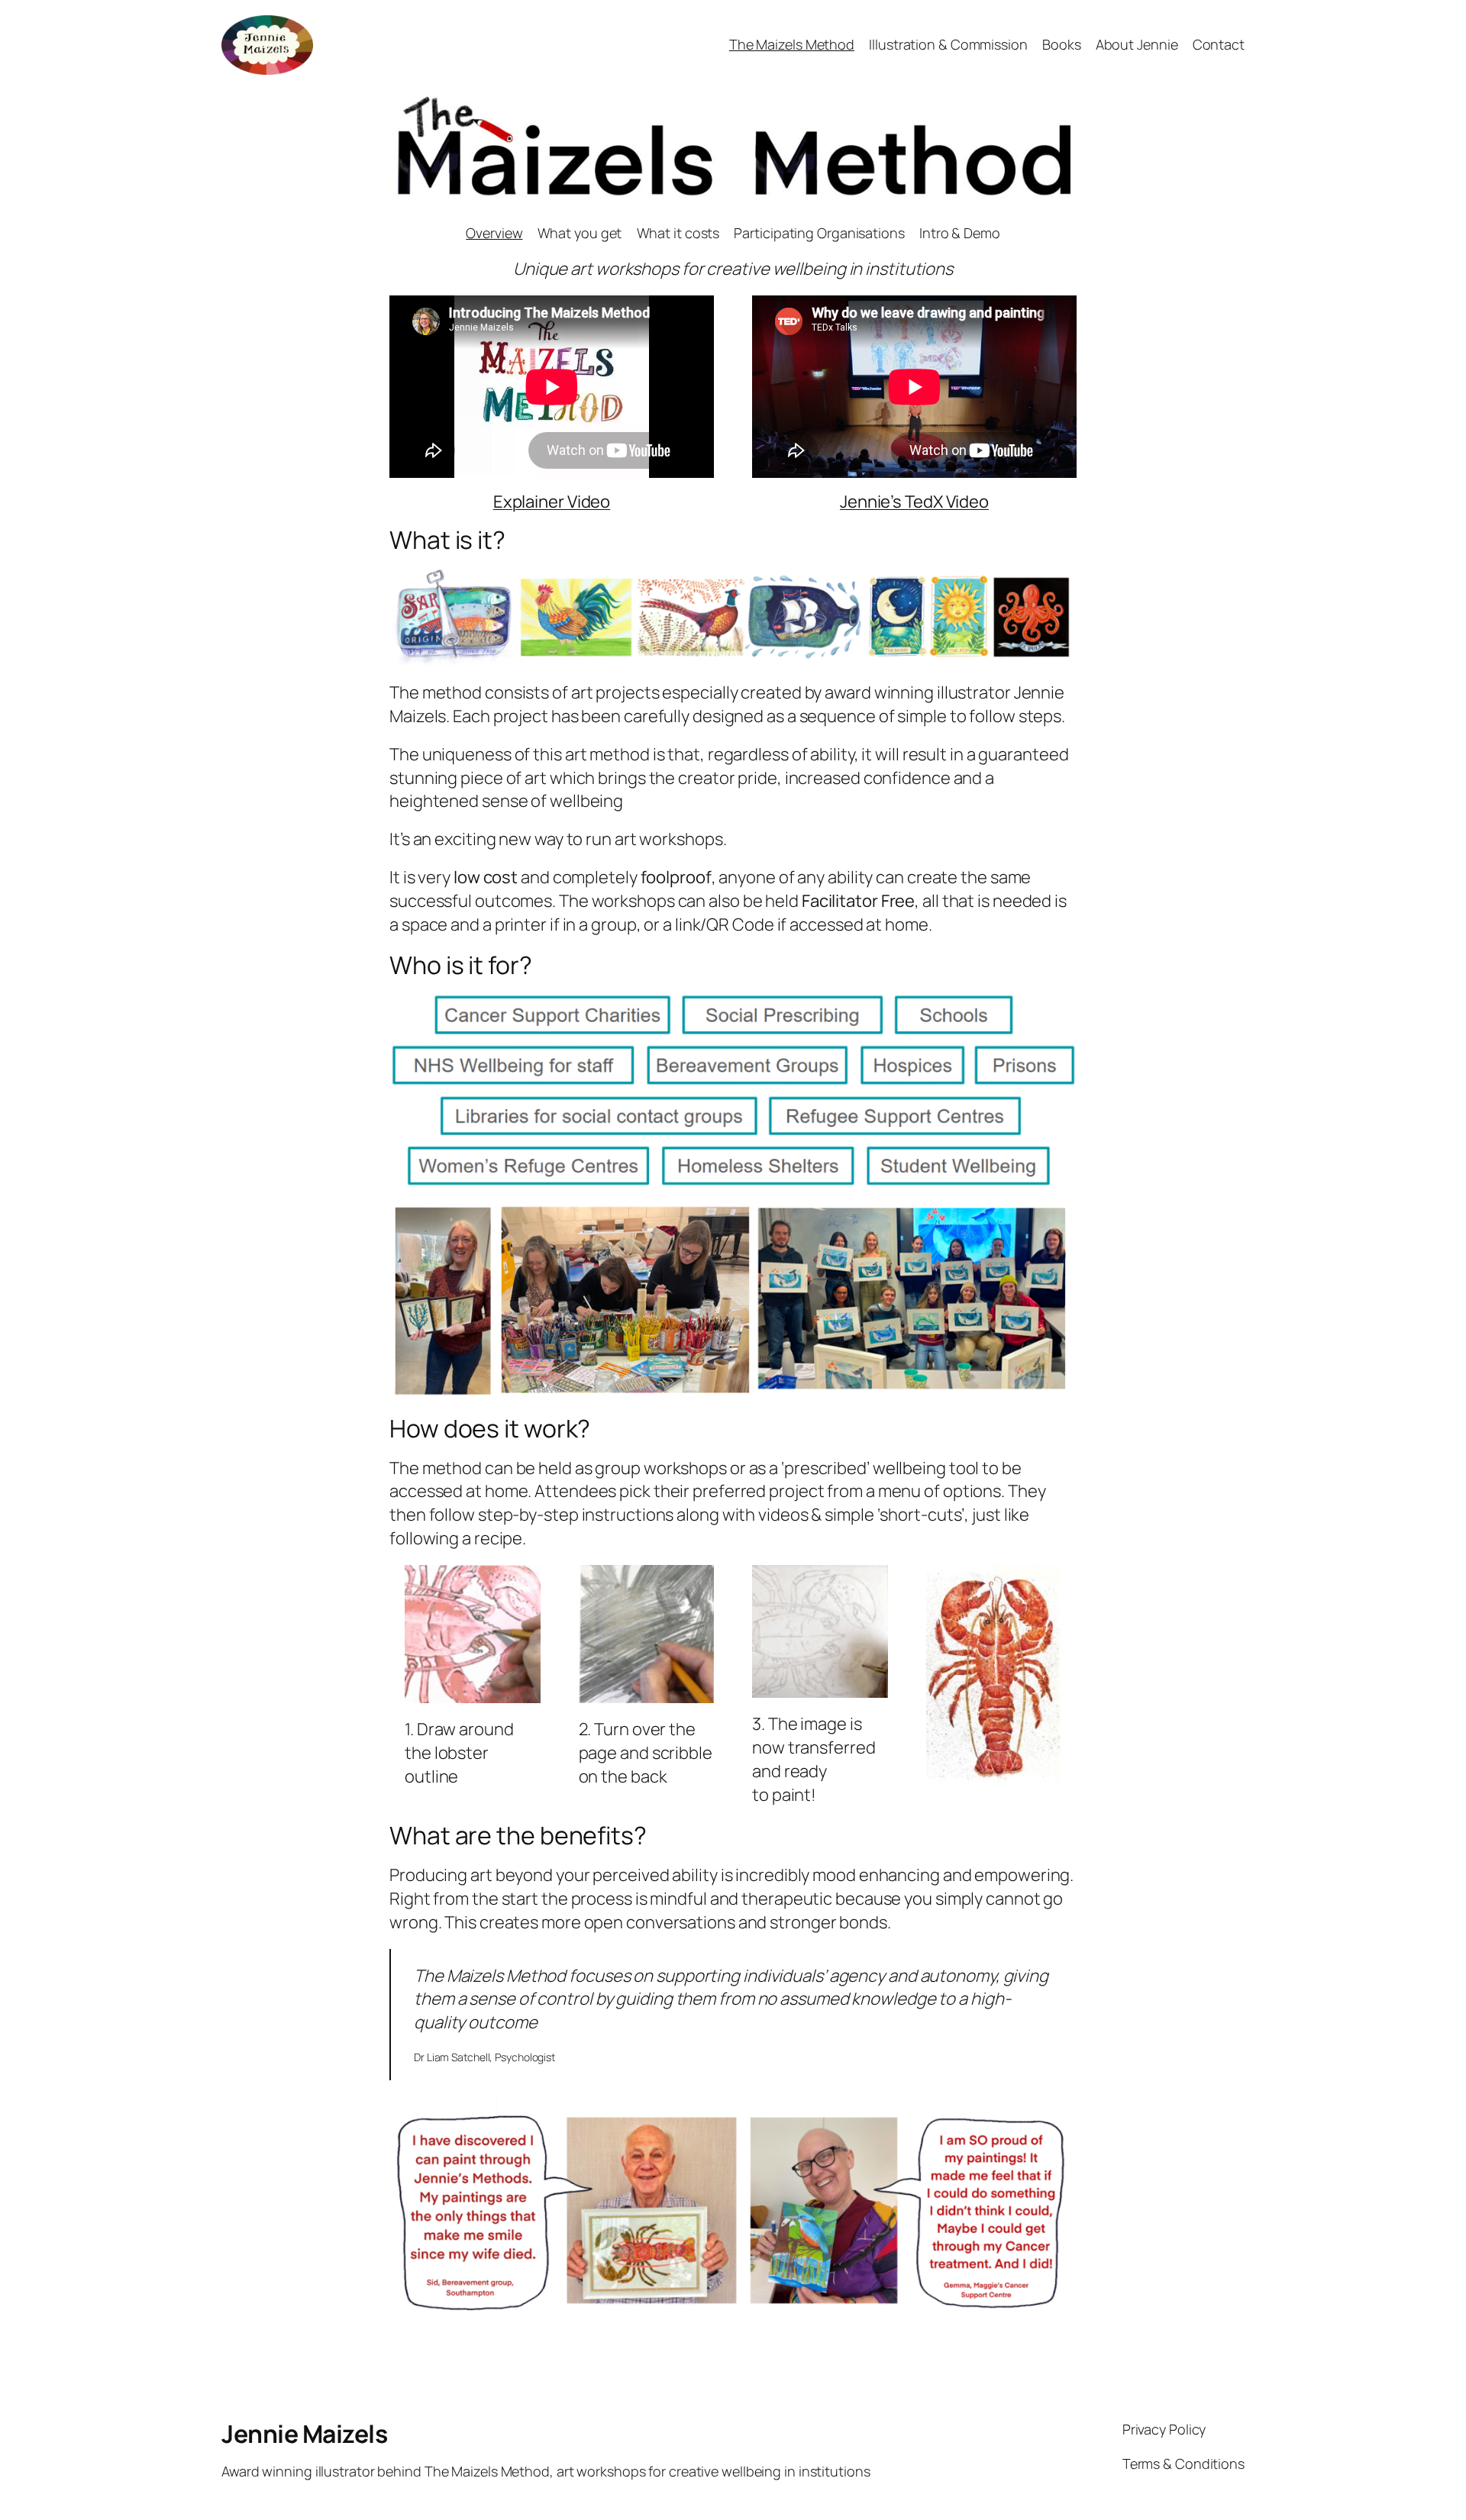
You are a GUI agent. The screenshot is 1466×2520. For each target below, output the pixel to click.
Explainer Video (552, 502)
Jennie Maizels (304, 2434)
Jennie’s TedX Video (914, 502)
